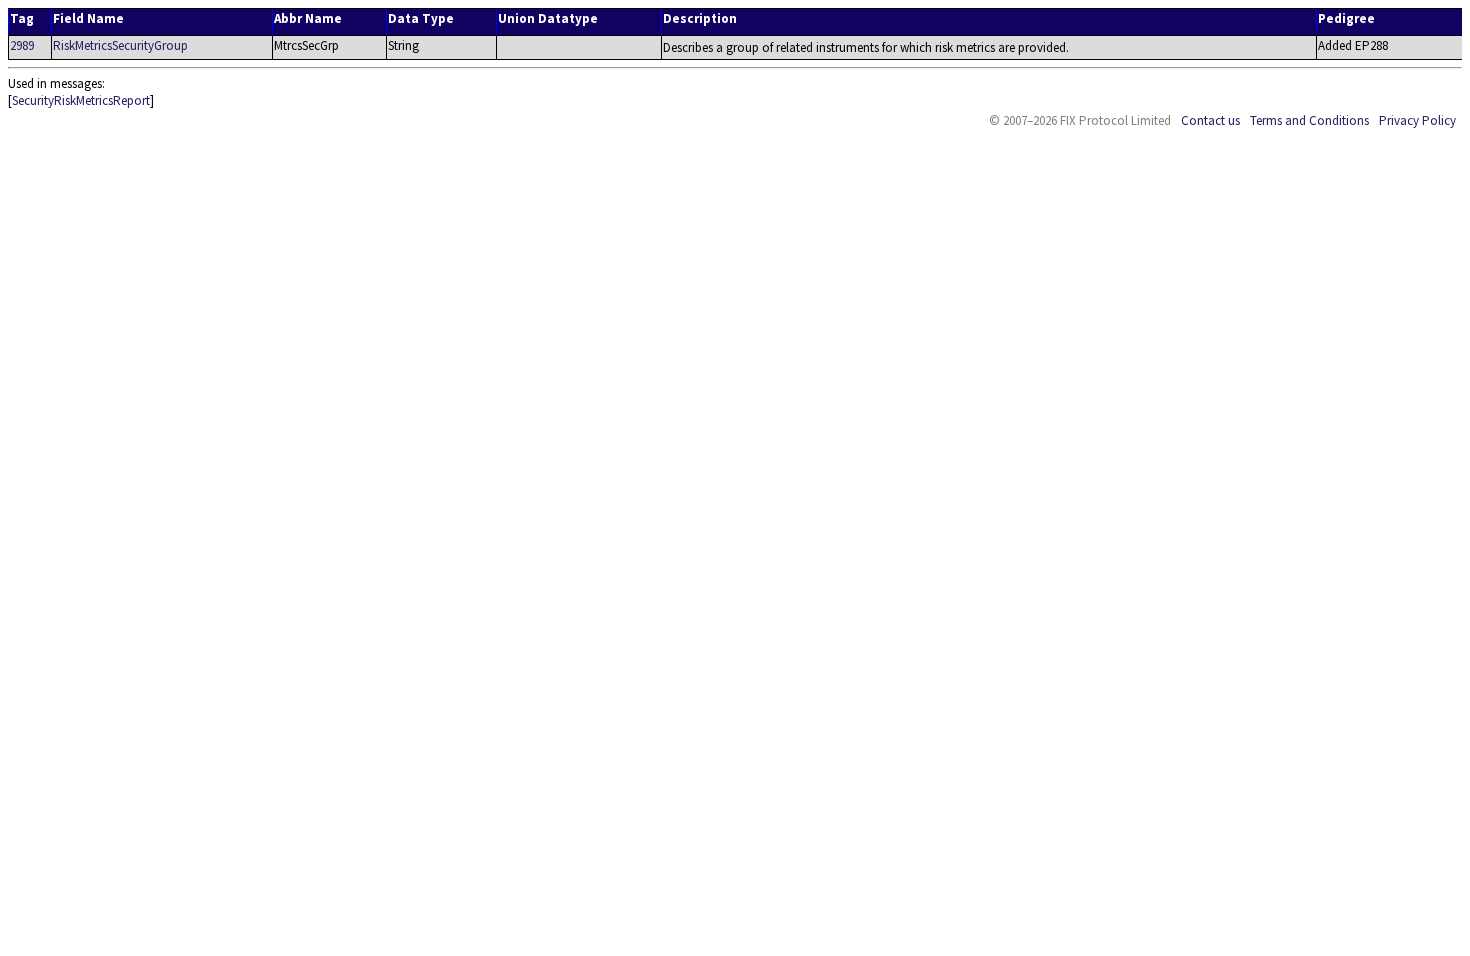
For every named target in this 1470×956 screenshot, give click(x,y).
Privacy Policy (1417, 120)
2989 (22, 45)
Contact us (1210, 120)
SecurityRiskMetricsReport (81, 100)
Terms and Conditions (1309, 120)
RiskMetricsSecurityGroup (120, 45)
